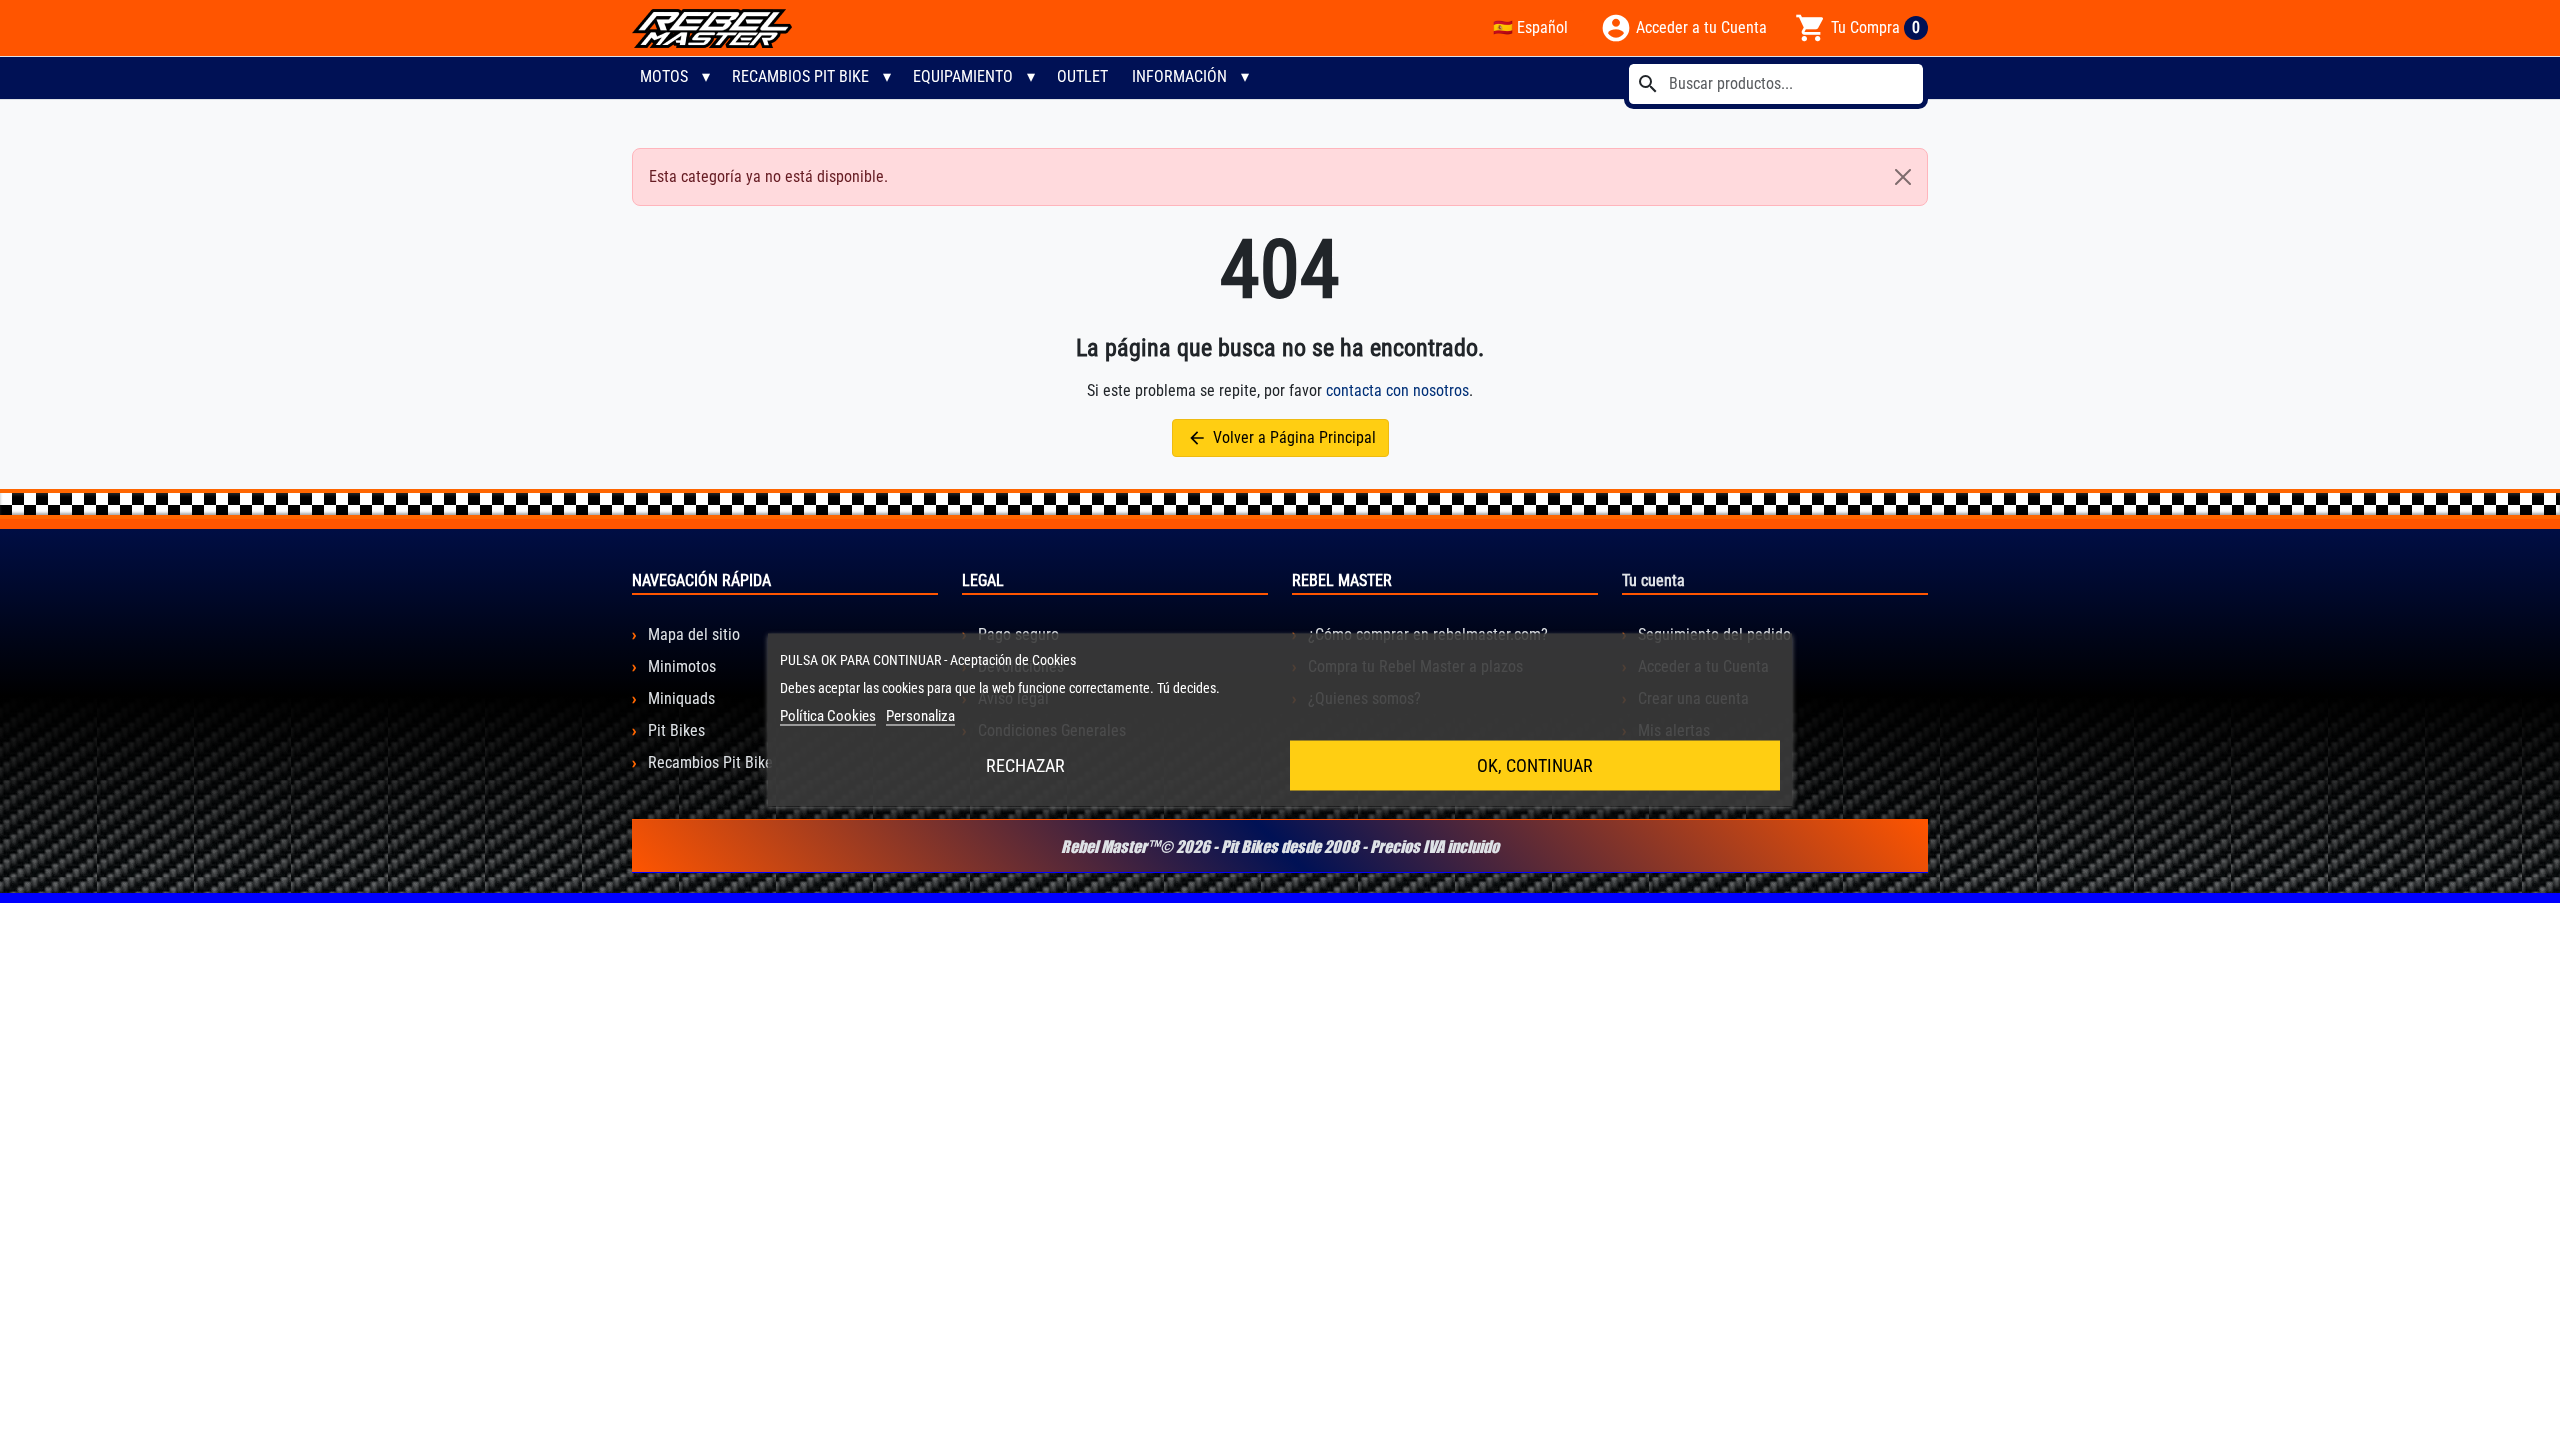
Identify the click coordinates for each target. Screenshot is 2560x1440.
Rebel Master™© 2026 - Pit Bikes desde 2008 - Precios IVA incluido (1280, 846)
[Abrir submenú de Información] (1245, 77)
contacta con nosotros (1397, 390)
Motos (664, 76)
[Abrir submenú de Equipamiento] (1031, 77)
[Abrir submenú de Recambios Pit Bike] (887, 77)
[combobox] (1776, 84)
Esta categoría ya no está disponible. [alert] (768, 176)
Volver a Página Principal (1281, 438)
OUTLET (1082, 76)
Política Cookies (828, 716)
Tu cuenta (1653, 580)
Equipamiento (963, 76)
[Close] (1903, 177)
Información (1179, 76)
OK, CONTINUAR (1535, 765)
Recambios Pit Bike (800, 76)
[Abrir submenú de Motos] (706, 77)
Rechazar (1025, 765)
